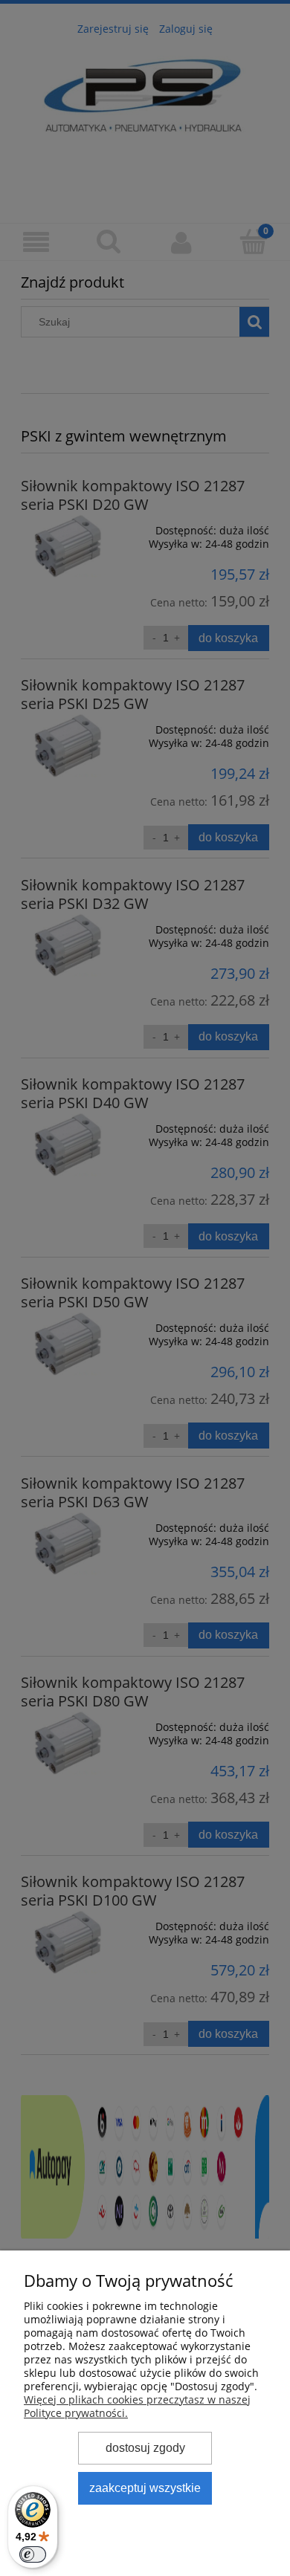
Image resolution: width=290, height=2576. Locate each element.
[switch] (33, 2554)
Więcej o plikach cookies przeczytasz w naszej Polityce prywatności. (137, 2406)
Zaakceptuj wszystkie (145, 2488)
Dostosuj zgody (145, 2447)
